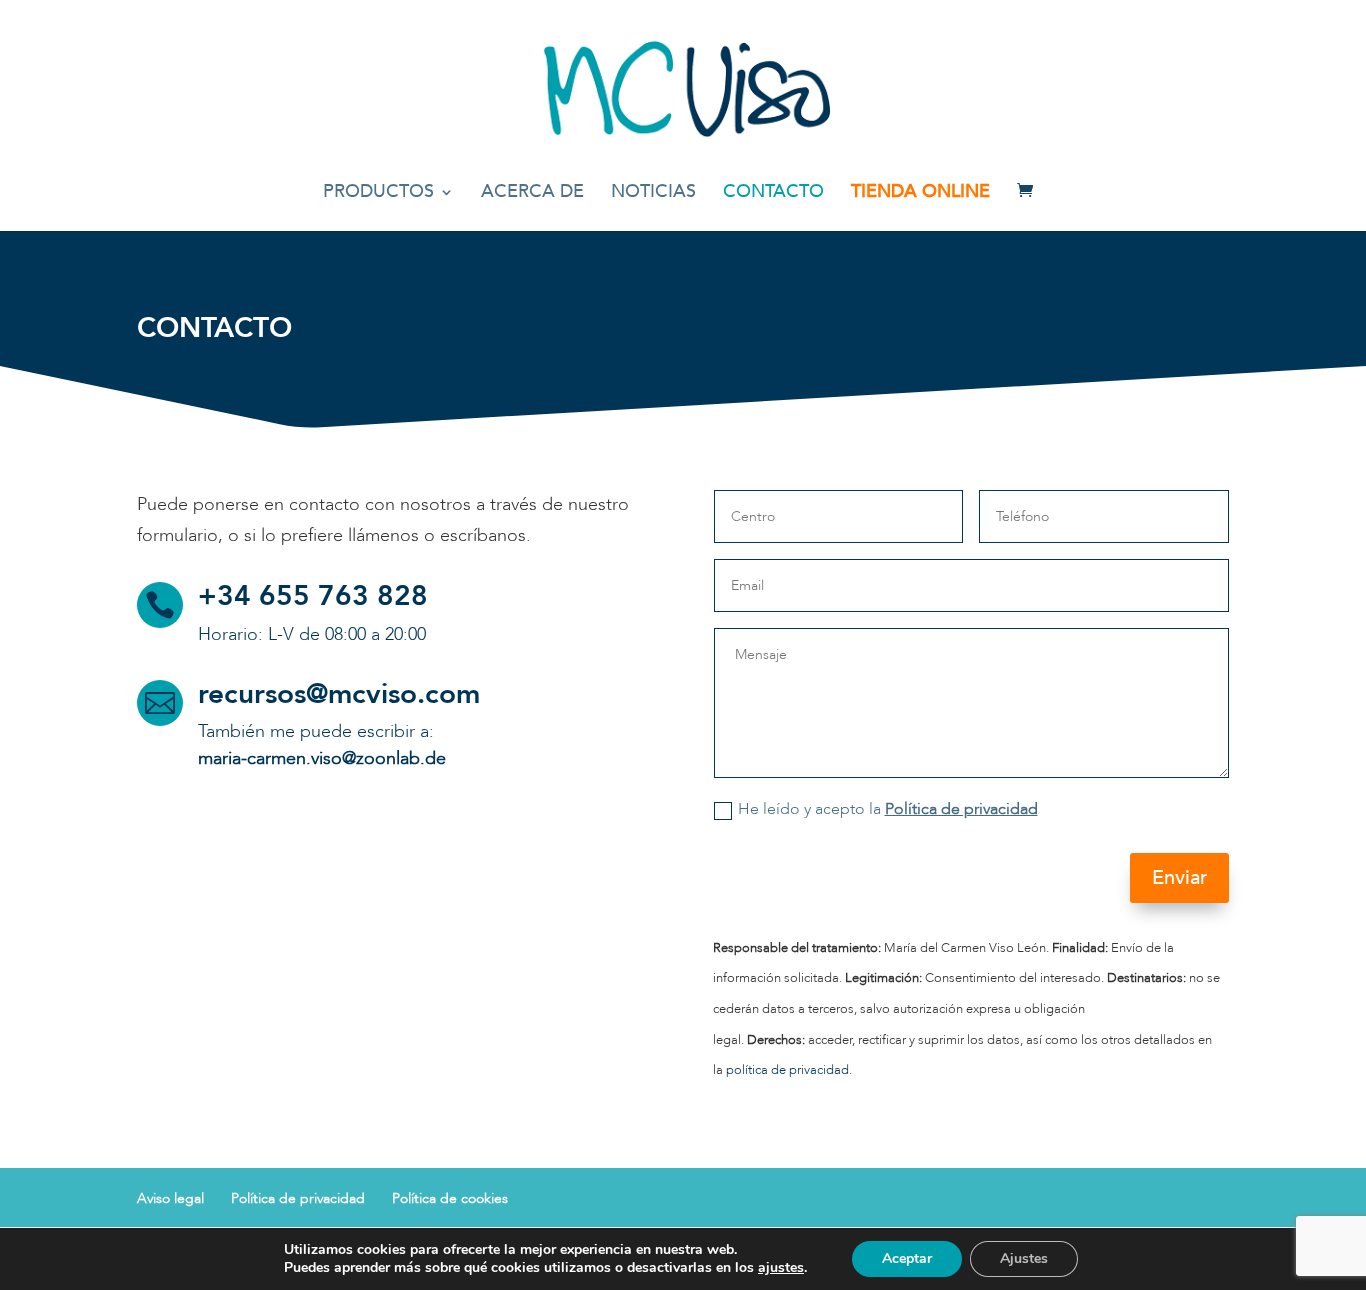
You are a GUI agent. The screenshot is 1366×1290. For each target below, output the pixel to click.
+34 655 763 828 (313, 596)
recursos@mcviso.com (339, 694)
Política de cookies (450, 1198)
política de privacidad (787, 1070)
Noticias (653, 194)
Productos (378, 194)
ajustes (781, 1268)
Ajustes (1024, 1258)
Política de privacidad (961, 809)
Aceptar (907, 1258)
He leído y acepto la (888, 809)
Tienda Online (920, 194)
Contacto (773, 194)
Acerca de (532, 194)
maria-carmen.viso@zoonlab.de (322, 758)
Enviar (1179, 877)
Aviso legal (170, 1198)
